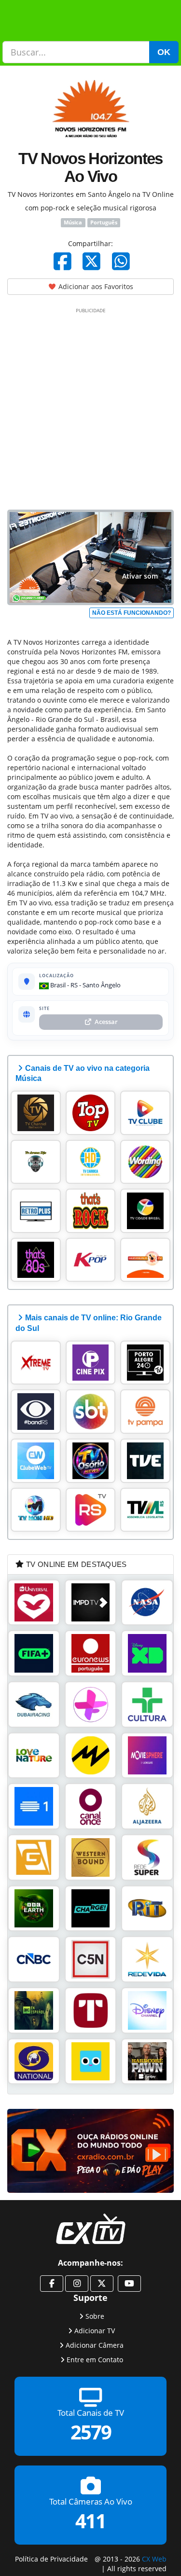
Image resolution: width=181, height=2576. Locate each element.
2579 (91, 2432)
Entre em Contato (95, 2360)
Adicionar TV (95, 2331)
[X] (91, 261)
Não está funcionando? (132, 613)
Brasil (57, 985)
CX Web (154, 2559)
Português (104, 222)
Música (73, 222)
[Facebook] (63, 261)
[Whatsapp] (121, 261)
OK (164, 52)
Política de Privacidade (51, 2559)
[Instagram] (77, 2284)
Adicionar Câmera (95, 2345)
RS (74, 985)
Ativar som (140, 576)
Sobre (95, 2316)
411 (90, 2521)
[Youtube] (129, 2284)
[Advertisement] (90, 407)
